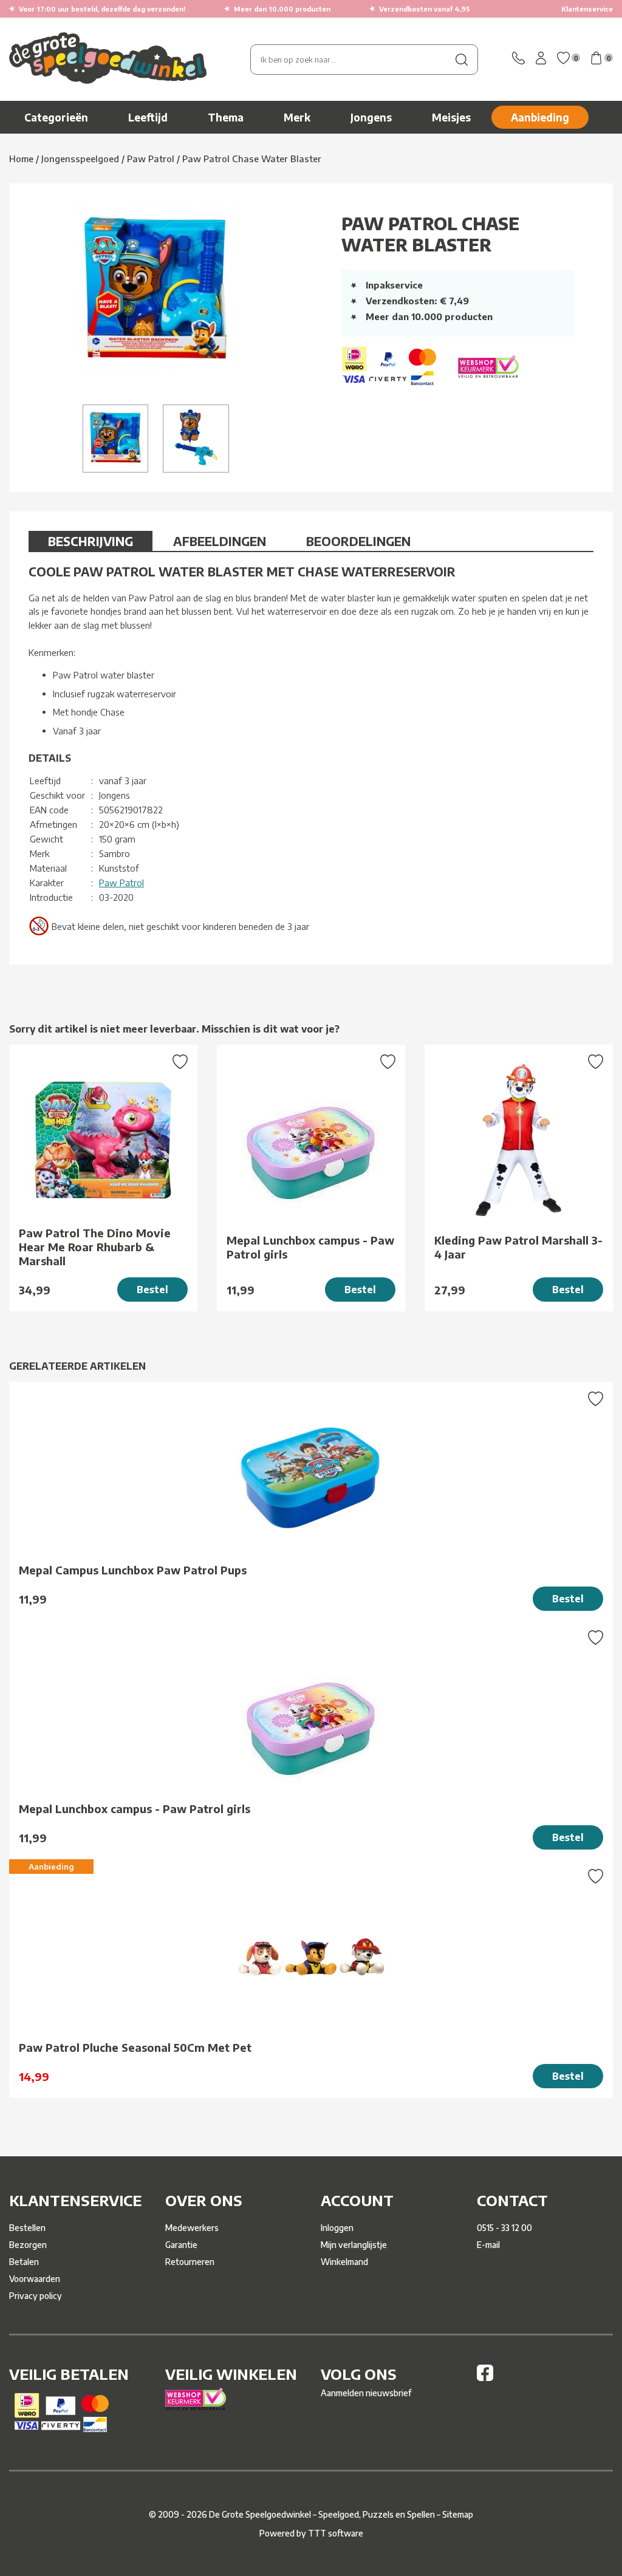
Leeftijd (148, 117)
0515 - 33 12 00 (504, 2228)
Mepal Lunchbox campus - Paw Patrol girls (310, 1247)
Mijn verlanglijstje (354, 2245)
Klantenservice (587, 9)
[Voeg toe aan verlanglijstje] (180, 1063)
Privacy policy (36, 2296)
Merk (297, 117)
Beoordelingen (358, 541)
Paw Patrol (121, 883)
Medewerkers (192, 2228)
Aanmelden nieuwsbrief (366, 2393)
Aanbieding (540, 117)
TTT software (336, 2533)
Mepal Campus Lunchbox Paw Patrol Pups (133, 1570)
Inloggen (337, 2228)
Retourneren (190, 2262)
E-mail (488, 2245)
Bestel (152, 1290)
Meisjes (451, 117)
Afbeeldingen (220, 541)
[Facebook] (485, 2378)
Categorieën (56, 117)
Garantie (181, 2245)
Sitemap (458, 2514)
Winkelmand (344, 2262)
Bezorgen (28, 2245)
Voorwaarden (35, 2279)
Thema (226, 117)
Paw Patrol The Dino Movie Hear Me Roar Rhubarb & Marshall (95, 1247)
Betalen (24, 2262)
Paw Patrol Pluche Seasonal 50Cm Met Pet (135, 2047)
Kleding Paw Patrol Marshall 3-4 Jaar (518, 1247)
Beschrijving (91, 541)
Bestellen (27, 2228)
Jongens (371, 117)
